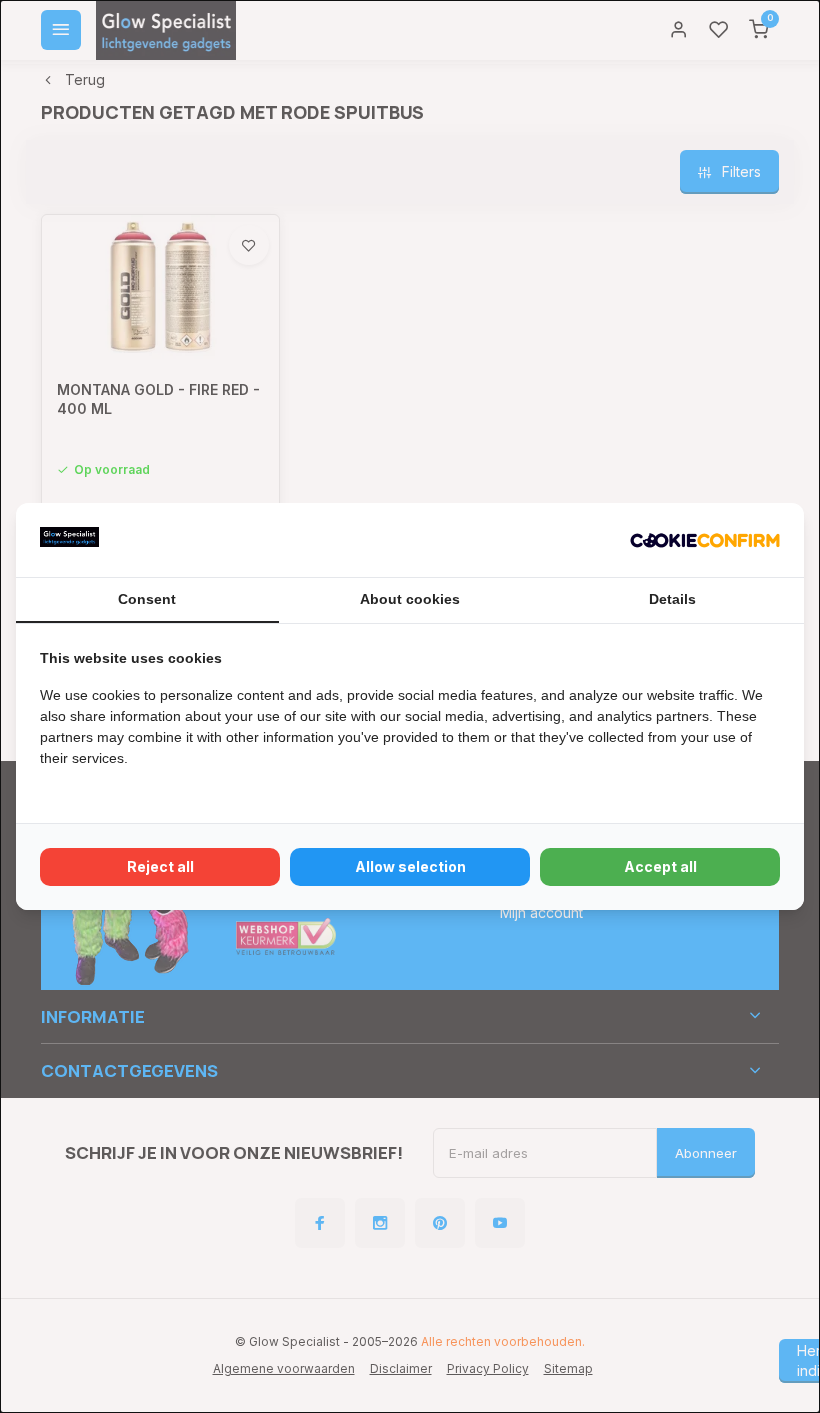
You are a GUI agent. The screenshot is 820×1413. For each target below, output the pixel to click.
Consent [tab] (147, 599)
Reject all (160, 866)
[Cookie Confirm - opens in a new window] (705, 540)
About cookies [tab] (410, 599)
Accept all (660, 866)
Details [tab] (672, 599)
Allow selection (410, 866)
